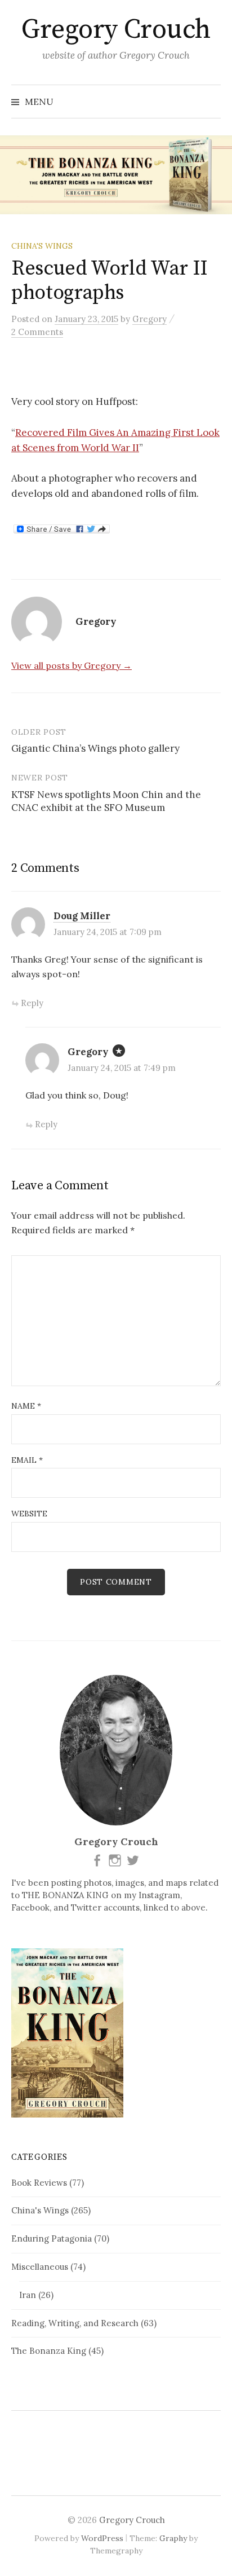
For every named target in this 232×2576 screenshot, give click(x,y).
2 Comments (37, 332)
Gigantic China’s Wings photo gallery (95, 748)
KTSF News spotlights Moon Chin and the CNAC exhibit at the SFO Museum (106, 801)
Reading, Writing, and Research (75, 2323)
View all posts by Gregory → (72, 665)
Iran (28, 2295)
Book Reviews (39, 2183)
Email (27, 1460)
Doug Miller (82, 916)
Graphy (173, 2538)
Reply (32, 1003)
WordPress (102, 2538)
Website (29, 1514)
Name (26, 1406)
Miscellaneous (40, 2267)
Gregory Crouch (116, 30)
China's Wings (42, 246)
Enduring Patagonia (52, 2238)
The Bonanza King (49, 2351)
